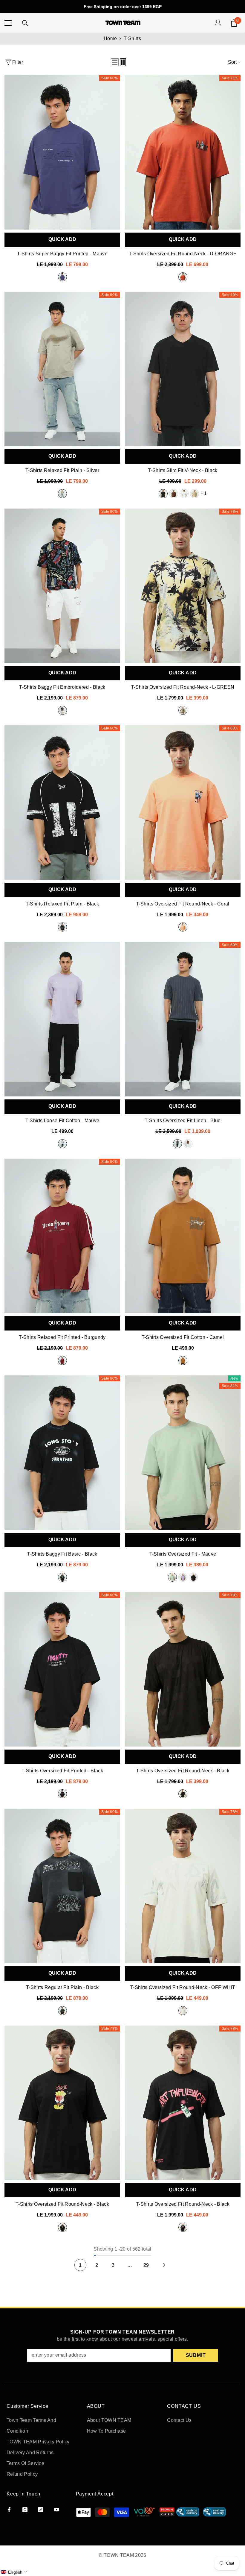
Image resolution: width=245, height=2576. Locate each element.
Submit (196, 2355)
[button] (115, 62)
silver (62, 494)
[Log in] (218, 23)
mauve (62, 277)
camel (183, 1360)
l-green (183, 710)
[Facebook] (9, 2510)
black (163, 494)
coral (183, 927)
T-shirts (132, 38)
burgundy (62, 1360)
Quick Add (62, 239)
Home (110, 38)
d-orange (183, 277)
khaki (195, 494)
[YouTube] (57, 2510)
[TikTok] (41, 2510)
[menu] (8, 23)
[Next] (164, 2265)
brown (174, 494)
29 (146, 2265)
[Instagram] (25, 2510)
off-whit (184, 494)
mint (172, 1577)
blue (177, 1144)
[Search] (25, 23)
